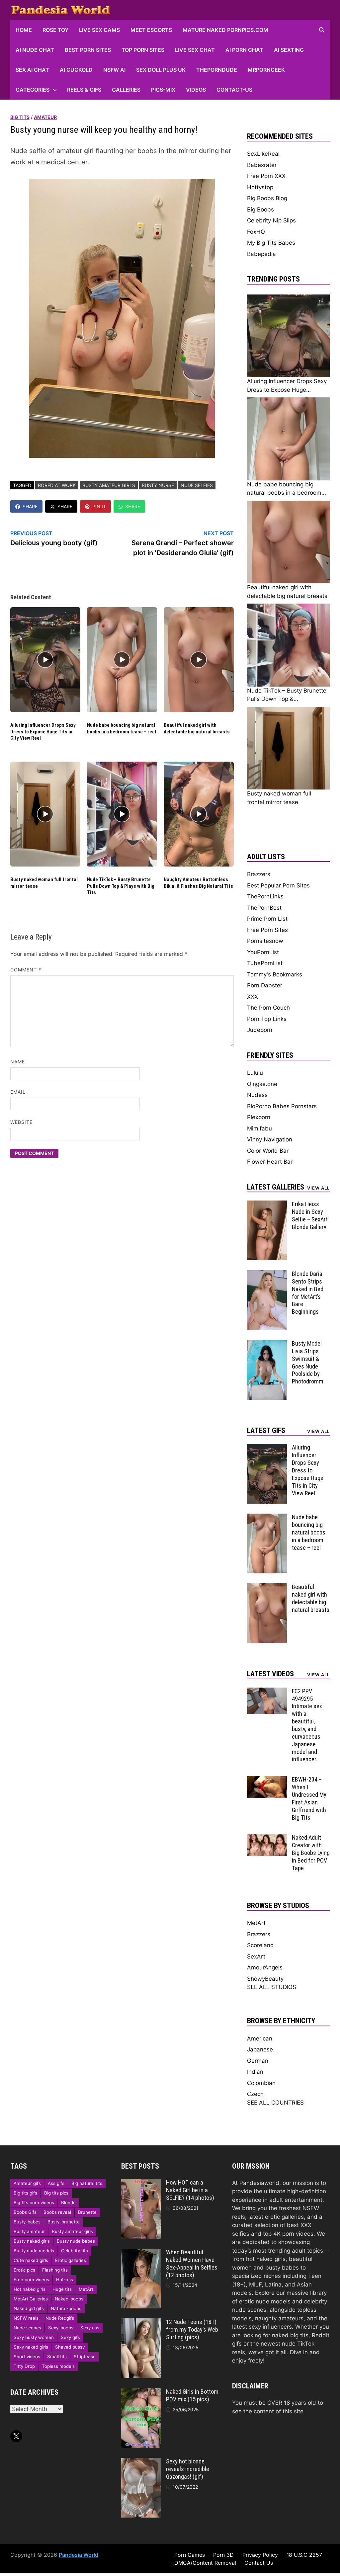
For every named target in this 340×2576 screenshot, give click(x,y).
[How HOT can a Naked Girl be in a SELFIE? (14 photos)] (141, 2183)
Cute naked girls (31, 2260)
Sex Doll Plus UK (161, 70)
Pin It (99, 506)
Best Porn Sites (88, 50)
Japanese (260, 2049)
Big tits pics (56, 2193)
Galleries (126, 90)
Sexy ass (90, 2328)
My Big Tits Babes (271, 243)
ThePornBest (264, 908)
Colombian (261, 2083)
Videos (196, 90)
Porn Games (190, 2555)
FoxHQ (256, 232)
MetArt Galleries (31, 2299)
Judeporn (260, 1030)
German (258, 2061)
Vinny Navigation (270, 1139)
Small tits (57, 2357)
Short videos (27, 2357)
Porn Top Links (267, 1019)
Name (18, 1062)
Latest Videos (270, 1674)
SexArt (256, 1956)
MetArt (256, 1923)
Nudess (257, 1095)
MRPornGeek (266, 70)
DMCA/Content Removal (205, 2563)
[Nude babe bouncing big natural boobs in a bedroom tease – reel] (267, 1518)
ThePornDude (217, 70)
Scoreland (260, 1945)
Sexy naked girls (31, 2347)
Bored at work (57, 485)
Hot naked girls (30, 2289)
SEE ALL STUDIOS (272, 1987)
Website (22, 1122)
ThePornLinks (265, 896)
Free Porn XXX (266, 176)
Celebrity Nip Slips (271, 220)
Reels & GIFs (84, 90)
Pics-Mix (163, 90)
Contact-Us (234, 90)
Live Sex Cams (99, 30)
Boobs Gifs (25, 2212)
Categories (33, 90)
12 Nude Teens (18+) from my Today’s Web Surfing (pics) (192, 2329)
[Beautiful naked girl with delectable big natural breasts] (267, 1587)
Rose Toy (55, 30)
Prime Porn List (267, 919)
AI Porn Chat (244, 50)
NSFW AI (114, 70)
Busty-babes (27, 2222)
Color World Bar (268, 1151)
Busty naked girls (32, 2241)
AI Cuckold (76, 70)
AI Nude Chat (35, 50)
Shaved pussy (70, 2347)
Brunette (87, 2212)
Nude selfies (197, 485)
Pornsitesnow (265, 941)
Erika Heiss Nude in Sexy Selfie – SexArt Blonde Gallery (310, 1215)
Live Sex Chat (195, 50)
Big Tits (20, 117)
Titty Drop (24, 2366)
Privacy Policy (260, 2555)
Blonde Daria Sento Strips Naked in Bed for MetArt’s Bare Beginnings (308, 1293)
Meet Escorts (151, 30)
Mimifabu (259, 1128)
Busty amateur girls (109, 485)
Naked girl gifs (29, 2308)
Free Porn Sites (267, 930)
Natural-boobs (66, 2308)
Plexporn (259, 1117)
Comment (26, 970)
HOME (24, 30)
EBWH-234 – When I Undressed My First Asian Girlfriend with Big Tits (309, 1798)
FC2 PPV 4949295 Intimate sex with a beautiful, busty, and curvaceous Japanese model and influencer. (307, 1725)
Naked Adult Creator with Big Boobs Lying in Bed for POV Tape (311, 1853)
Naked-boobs (69, 2299)
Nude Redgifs (60, 2318)
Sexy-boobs (61, 2328)
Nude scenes (27, 2328)
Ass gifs (56, 2183)
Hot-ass (65, 2280)
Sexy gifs (70, 2337)
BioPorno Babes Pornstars (282, 1106)
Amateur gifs (27, 2183)
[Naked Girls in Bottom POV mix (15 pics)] (141, 2392)
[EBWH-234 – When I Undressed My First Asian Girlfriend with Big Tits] (267, 1780)
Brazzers (259, 874)
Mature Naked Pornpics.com (225, 30)
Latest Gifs (266, 1430)
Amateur (45, 117)
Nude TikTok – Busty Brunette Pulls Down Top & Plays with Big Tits (121, 886)
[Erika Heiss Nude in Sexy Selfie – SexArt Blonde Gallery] (267, 1205)
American (260, 2038)
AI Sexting (289, 50)
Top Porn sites (143, 50)
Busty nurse (158, 485)
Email (18, 1092)
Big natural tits (87, 2183)
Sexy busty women (34, 2337)
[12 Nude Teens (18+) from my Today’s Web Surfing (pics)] (141, 2322)
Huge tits (62, 2289)
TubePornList (265, 963)
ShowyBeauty (265, 1979)
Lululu (255, 1073)
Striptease (85, 2357)
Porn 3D (223, 2555)
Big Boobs (260, 209)
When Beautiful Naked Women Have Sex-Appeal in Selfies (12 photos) (192, 2264)
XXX (253, 997)
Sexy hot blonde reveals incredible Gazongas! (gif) (188, 2469)
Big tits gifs (25, 2193)
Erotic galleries (71, 2260)
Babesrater (262, 165)
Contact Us (259, 2563)
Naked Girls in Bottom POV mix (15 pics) (192, 2395)
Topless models (58, 2366)
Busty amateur (29, 2231)
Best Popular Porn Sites (278, 885)
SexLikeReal (263, 154)
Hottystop (260, 187)
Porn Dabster (265, 985)
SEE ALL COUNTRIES (275, 2103)
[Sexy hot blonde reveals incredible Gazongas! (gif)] (141, 2462)
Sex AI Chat (32, 70)
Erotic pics (24, 2270)
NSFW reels (26, 2318)
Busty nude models (34, 2251)
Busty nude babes (76, 2241)
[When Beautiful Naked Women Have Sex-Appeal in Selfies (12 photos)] (141, 2253)
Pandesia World (79, 2555)
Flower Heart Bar (270, 1162)
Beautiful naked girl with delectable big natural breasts (197, 728)
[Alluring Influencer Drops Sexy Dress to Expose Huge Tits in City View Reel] (267, 1448)
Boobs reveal (57, 2212)
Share (30, 506)
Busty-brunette (64, 2222)
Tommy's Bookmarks (275, 974)
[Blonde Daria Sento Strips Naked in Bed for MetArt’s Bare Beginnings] (267, 1274)
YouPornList (263, 952)
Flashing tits (55, 2270)
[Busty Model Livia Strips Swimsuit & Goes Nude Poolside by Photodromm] (267, 1344)
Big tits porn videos (34, 2202)
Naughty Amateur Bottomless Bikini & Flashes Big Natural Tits (198, 883)
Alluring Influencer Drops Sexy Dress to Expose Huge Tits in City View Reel (43, 732)
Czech (255, 2094)
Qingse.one (262, 1084)
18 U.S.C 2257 (304, 2555)
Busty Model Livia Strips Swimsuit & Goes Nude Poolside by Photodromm (308, 1362)
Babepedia (261, 254)
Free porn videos (31, 2280)
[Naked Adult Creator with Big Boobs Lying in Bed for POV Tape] (267, 1838)
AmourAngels (265, 1967)
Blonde (68, 2202)
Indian (255, 2072)
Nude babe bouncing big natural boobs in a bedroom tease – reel (122, 728)
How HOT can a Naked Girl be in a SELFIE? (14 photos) (190, 2190)
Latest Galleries (276, 1187)
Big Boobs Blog (267, 198)
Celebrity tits (75, 2251)
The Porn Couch (268, 1008)
